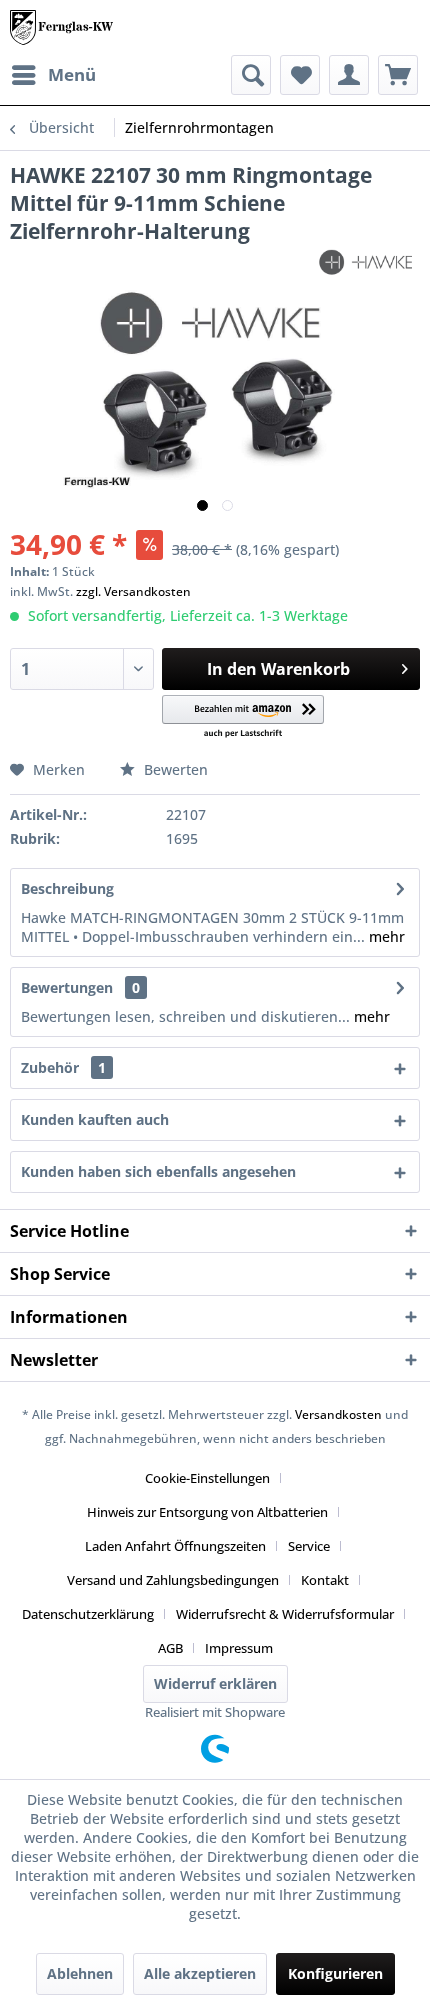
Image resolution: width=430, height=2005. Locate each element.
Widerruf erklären (215, 1683)
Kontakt (325, 1580)
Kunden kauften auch (95, 1119)
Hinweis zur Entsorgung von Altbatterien (207, 1512)
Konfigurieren (335, 1973)
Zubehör (63, 1067)
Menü (72, 74)
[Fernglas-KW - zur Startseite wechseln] (61, 27)
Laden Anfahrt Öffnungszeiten (175, 1546)
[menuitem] (53, 75)
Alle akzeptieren (200, 1973)
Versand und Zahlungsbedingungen (173, 1580)
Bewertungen (67, 987)
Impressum (239, 1648)
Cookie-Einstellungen (207, 1478)
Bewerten (174, 769)
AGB (170, 1648)
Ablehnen (80, 1973)
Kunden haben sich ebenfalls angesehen (158, 1171)
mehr (385, 936)
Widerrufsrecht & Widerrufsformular (285, 1614)
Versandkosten (338, 1414)
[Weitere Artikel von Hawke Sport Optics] (368, 262)
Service (309, 1546)
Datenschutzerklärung (88, 1614)
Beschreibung (67, 888)
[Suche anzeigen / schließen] (251, 75)
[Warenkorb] (398, 75)
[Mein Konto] (349, 75)
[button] (243, 717)
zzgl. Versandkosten (133, 591)
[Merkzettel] (300, 75)
